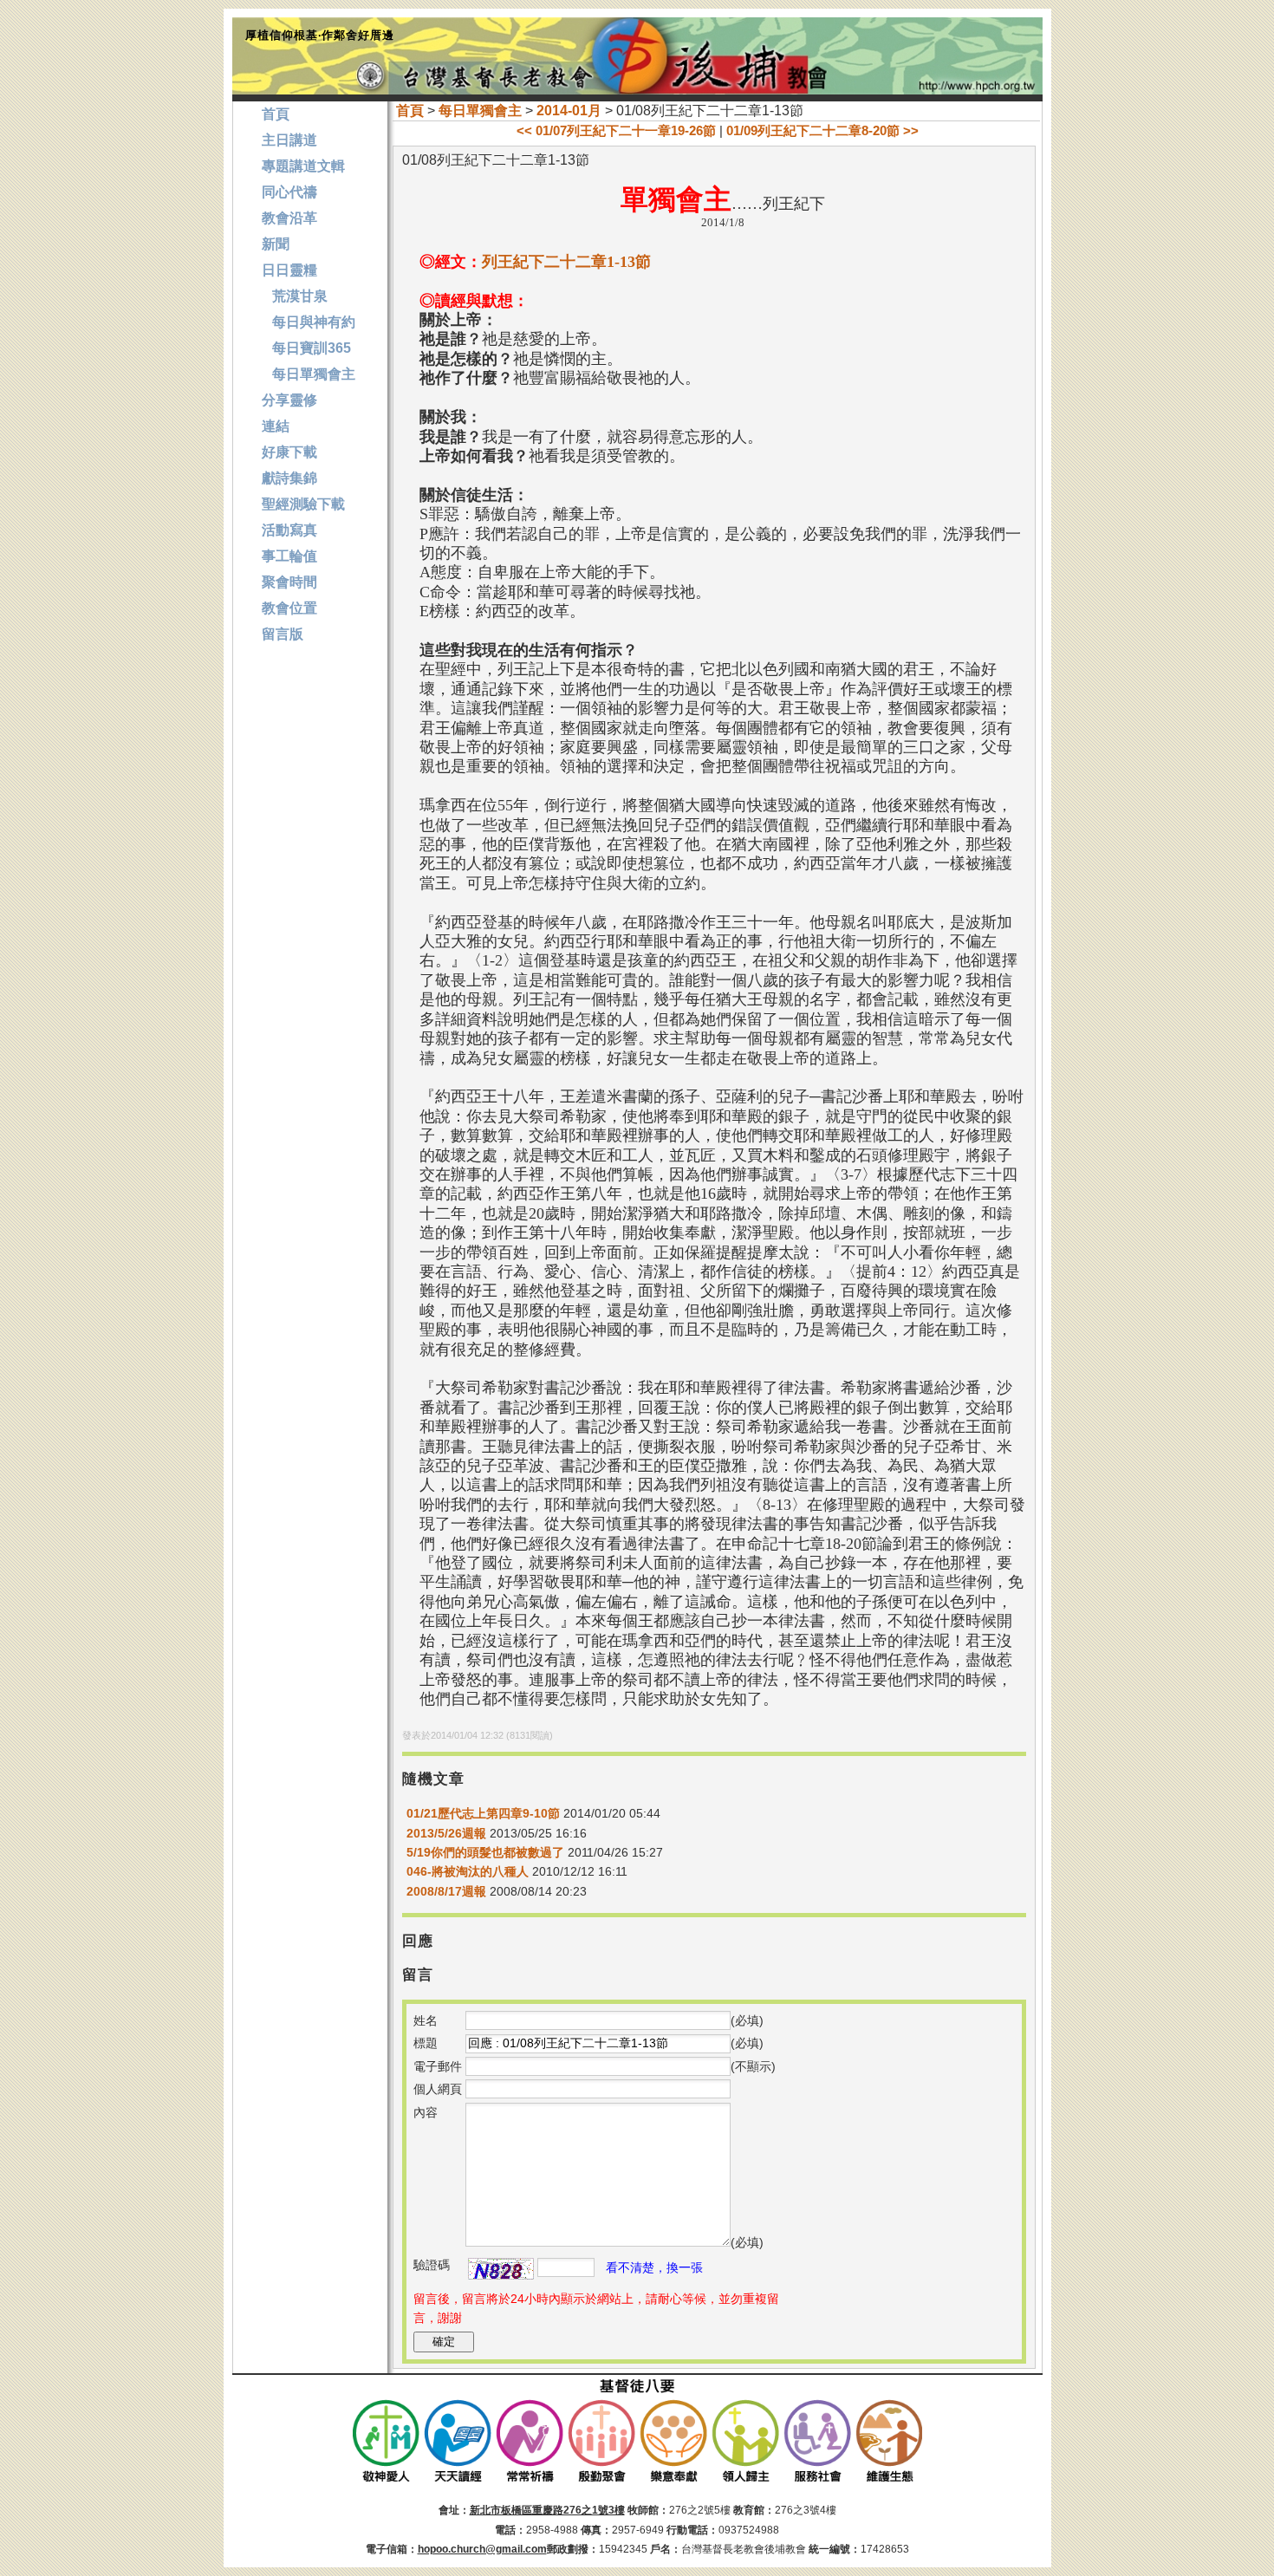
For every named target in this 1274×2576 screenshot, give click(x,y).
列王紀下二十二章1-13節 (566, 262)
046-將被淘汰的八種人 (468, 1871)
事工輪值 (289, 556)
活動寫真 (289, 530)
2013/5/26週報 (446, 1833)
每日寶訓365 (306, 348)
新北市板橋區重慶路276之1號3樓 (547, 2510)
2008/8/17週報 (446, 1891)
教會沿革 (289, 218)
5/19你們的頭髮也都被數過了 (485, 1852)
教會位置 (289, 608)
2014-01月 (569, 111)
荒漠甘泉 (295, 296)
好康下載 (289, 452)
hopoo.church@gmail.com (482, 2549)
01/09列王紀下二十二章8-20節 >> (822, 130)
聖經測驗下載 (303, 504)
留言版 (283, 634)
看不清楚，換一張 (654, 2267)
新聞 (276, 244)
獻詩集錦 (289, 478)
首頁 (410, 111)
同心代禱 (289, 192)
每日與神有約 (309, 322)
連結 (276, 426)
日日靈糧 (289, 270)
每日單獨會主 (480, 111)
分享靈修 (289, 400)
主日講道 (289, 140)
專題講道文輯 (303, 166)
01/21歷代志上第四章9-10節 (483, 1813)
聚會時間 (289, 582)
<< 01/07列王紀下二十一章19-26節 (616, 130)
